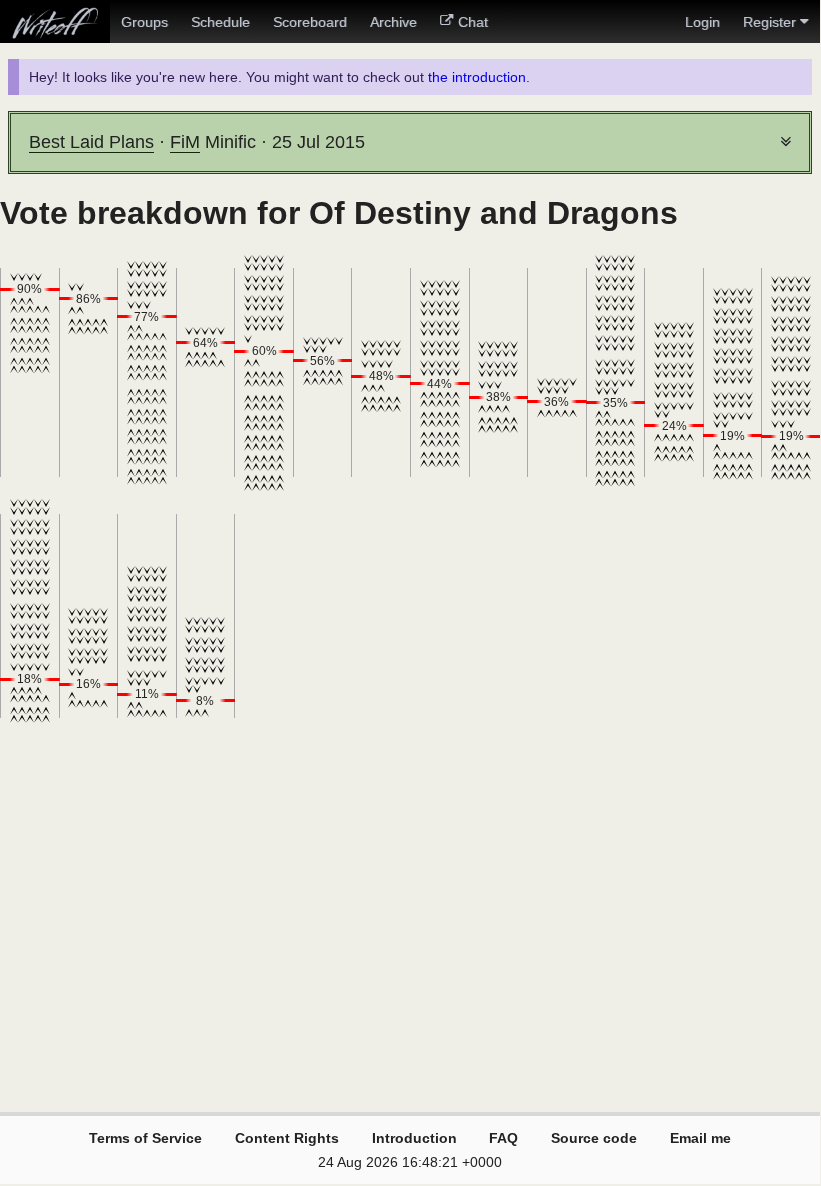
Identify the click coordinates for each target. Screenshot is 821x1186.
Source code (594, 1138)
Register (769, 22)
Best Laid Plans (91, 142)
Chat (473, 22)
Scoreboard (310, 22)
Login (702, 22)
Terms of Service (145, 1138)
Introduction (414, 1138)
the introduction (477, 77)
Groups (144, 22)
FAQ (503, 1138)
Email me (700, 1138)
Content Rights (287, 1138)
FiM (185, 142)
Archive (393, 22)
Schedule (220, 22)
